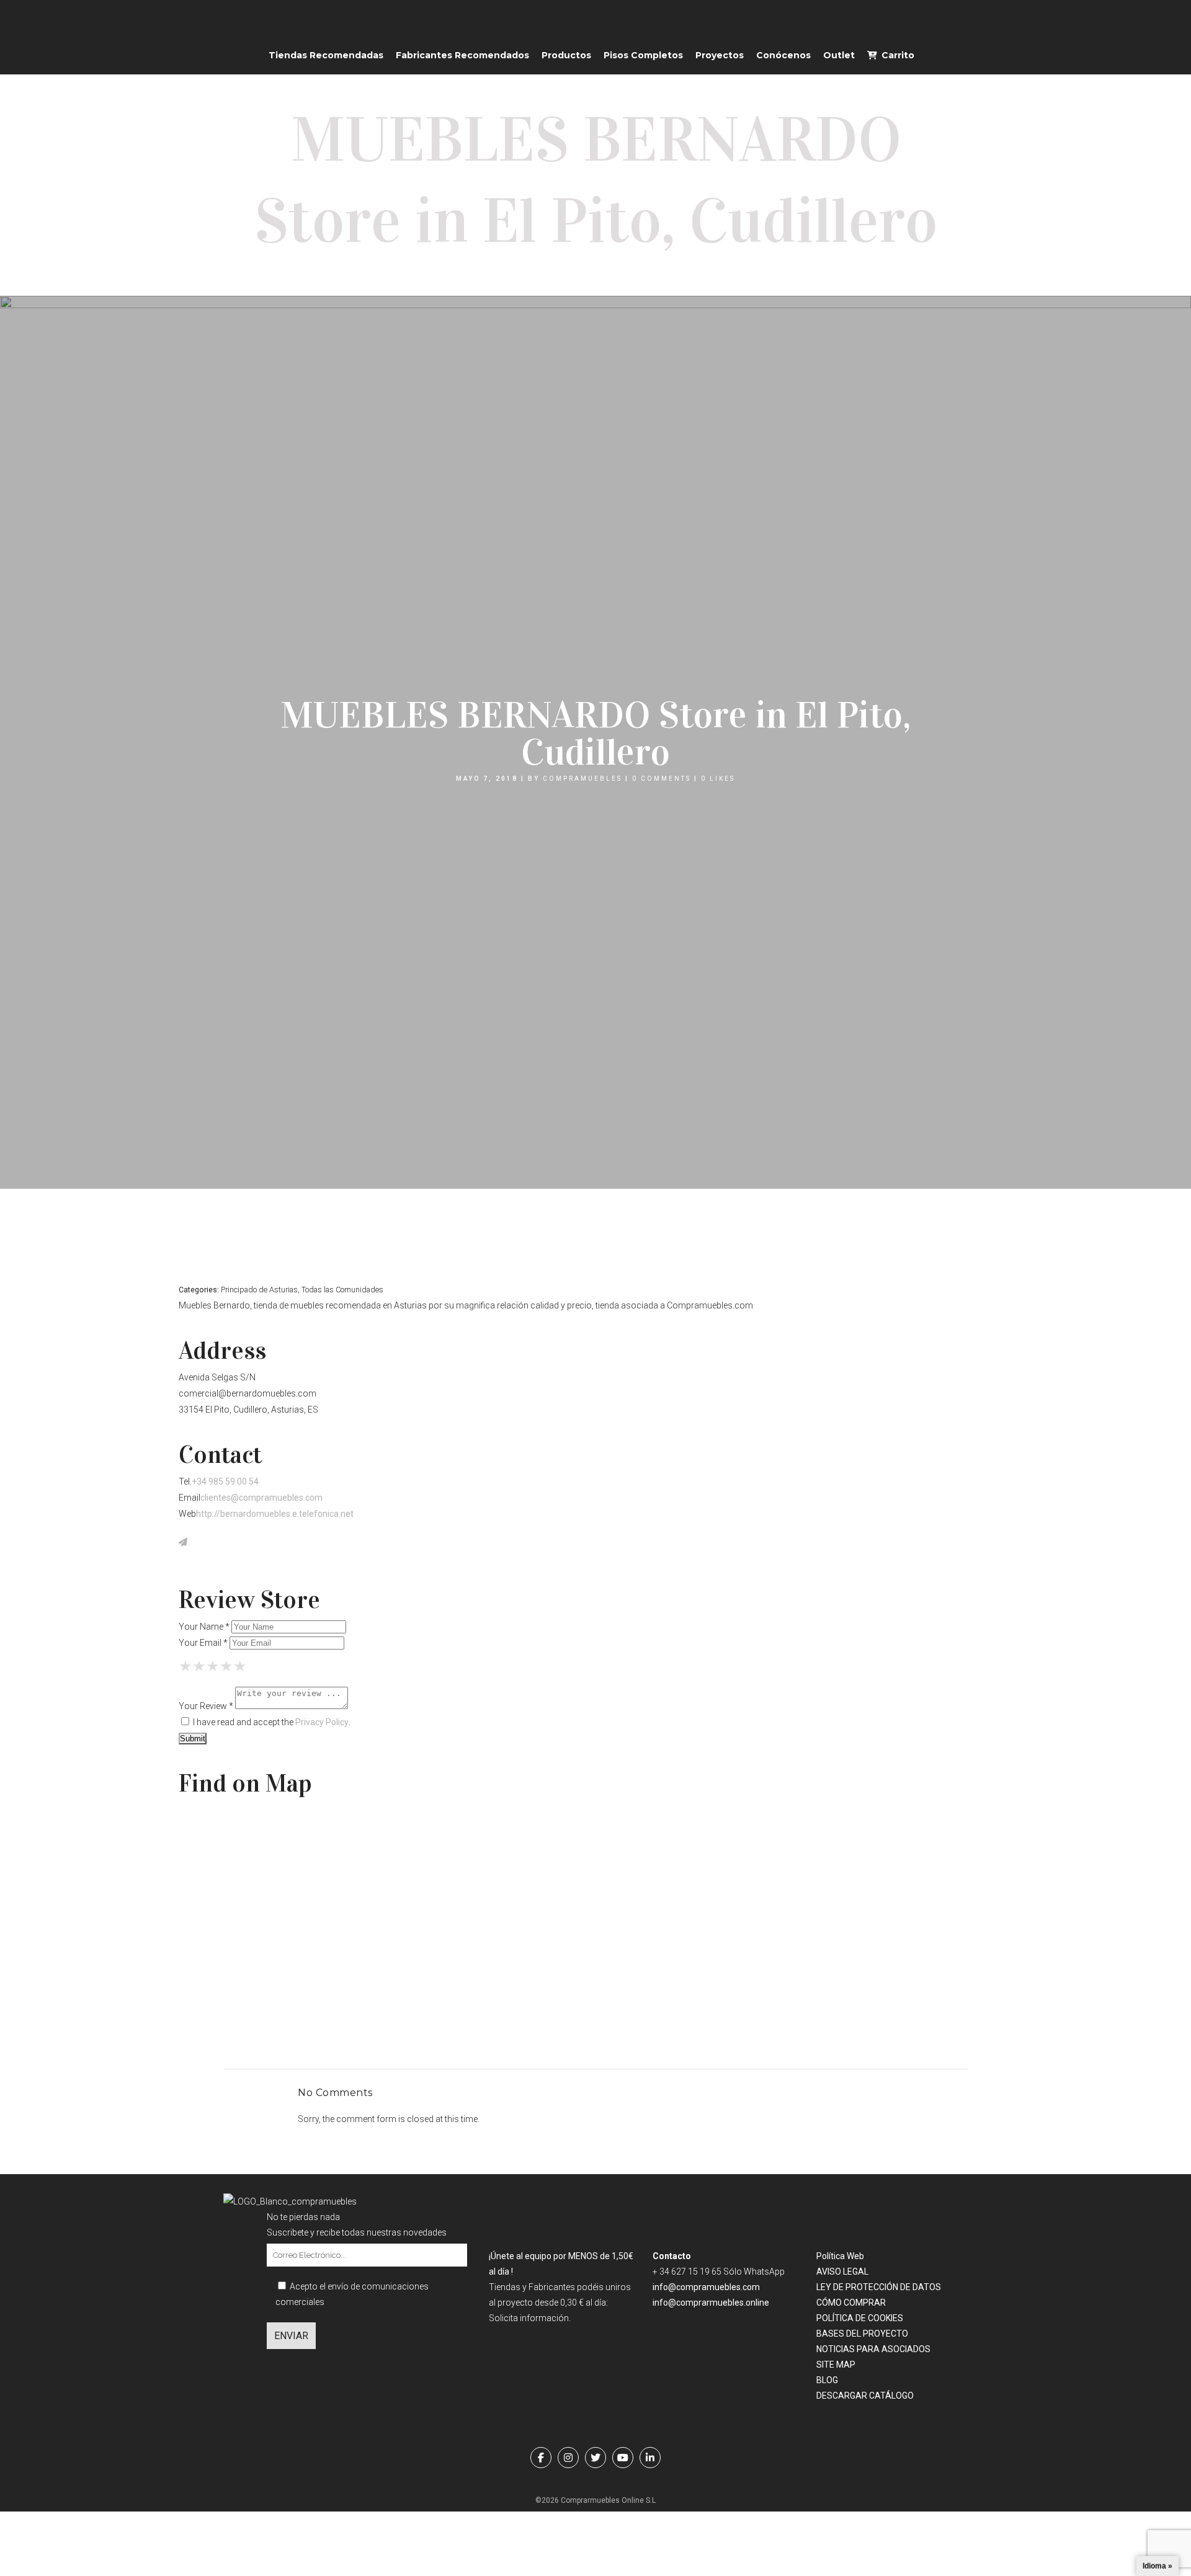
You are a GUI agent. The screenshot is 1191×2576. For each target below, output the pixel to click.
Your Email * (203, 1643)
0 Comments (662, 779)
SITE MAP (836, 2365)
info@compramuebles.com (706, 2287)
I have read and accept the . (271, 1722)
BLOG (827, 2380)
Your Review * (206, 1706)
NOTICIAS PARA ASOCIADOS (873, 2349)
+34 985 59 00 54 (225, 1481)
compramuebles (582, 779)
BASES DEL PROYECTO (862, 2334)
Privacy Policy (322, 1722)
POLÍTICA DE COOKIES (860, 2318)
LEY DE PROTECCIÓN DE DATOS (879, 2287)
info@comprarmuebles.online (711, 2303)
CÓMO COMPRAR (851, 2303)
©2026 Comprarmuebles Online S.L (595, 2500)
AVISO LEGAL (842, 2272)
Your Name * (204, 1627)
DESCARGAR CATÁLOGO (865, 2396)
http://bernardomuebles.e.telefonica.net (275, 1514)
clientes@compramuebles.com (261, 1498)
